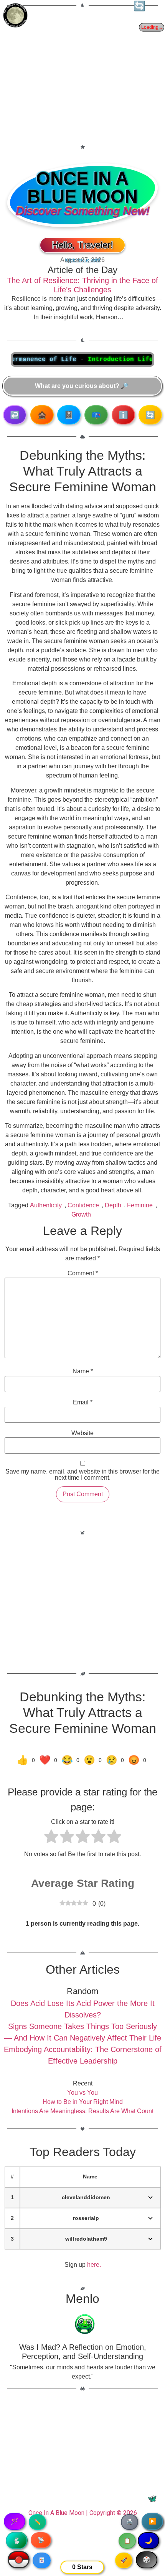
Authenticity (46, 1205)
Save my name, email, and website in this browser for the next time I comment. (82, 1475)
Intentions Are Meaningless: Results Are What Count (82, 2111)
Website (82, 1433)
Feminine (140, 1205)
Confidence (83, 1205)
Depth (113, 1205)
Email (83, 1402)
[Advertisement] (82, 71)
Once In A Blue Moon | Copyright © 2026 (83, 2513)
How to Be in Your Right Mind (83, 2102)
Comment (83, 1273)
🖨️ (130, 2522)
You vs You (82, 2093)
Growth (81, 1214)
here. (94, 2265)
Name (83, 1371)
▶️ (152, 2521)
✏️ (37, 2522)
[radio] (51, 1838)
